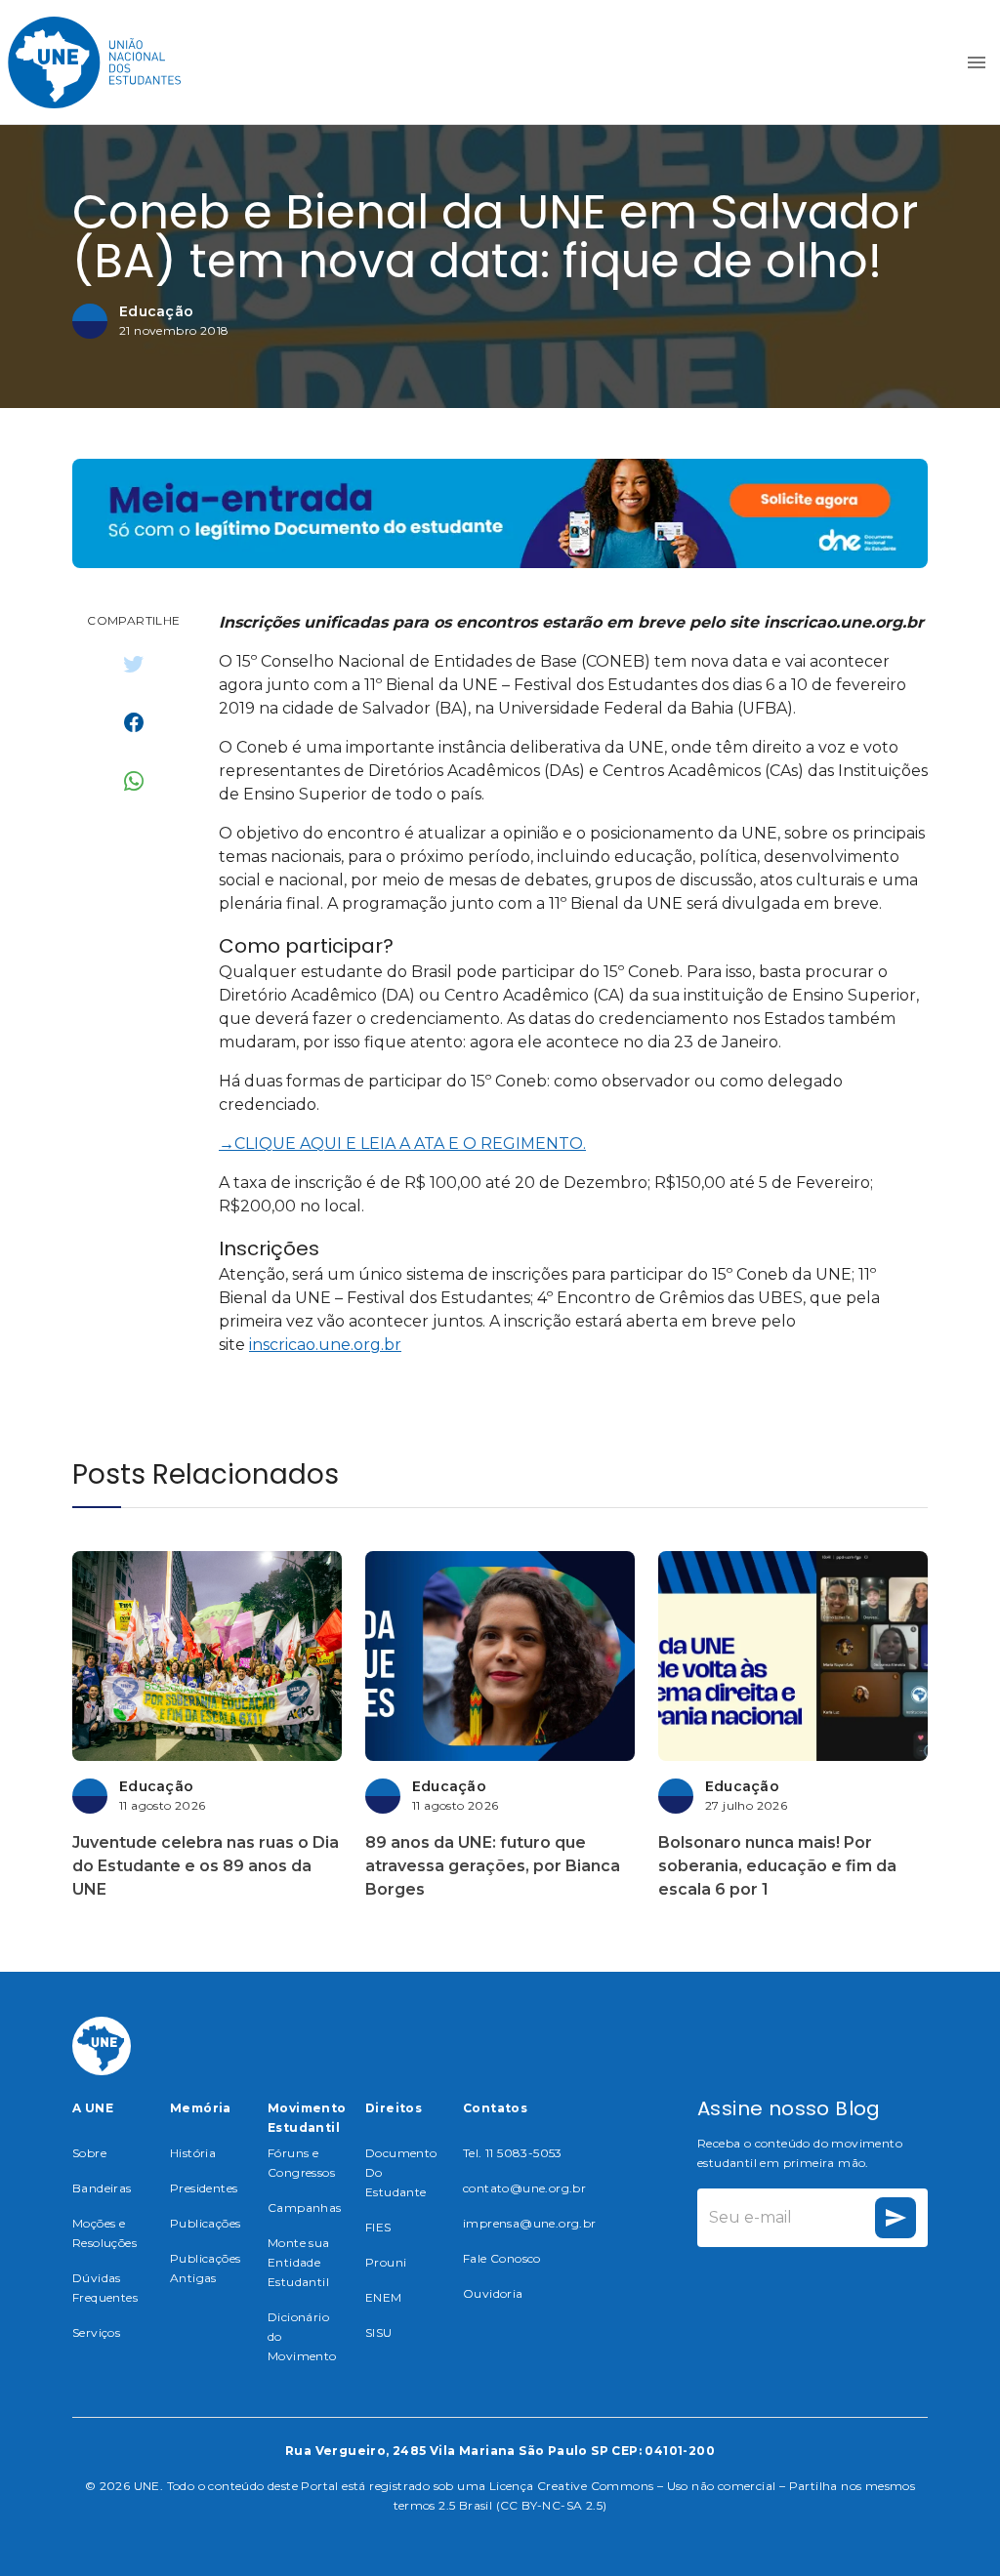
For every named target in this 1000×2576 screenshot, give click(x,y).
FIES (378, 2227)
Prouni (386, 2262)
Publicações (205, 2223)
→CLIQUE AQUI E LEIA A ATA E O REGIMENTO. (402, 1144)
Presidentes (204, 2188)
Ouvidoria (493, 2293)
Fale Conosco (502, 2258)
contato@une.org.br (524, 2188)
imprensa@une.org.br (530, 2223)
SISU (379, 2332)
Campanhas (305, 2208)
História (193, 2153)
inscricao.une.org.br (325, 1345)
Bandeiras (102, 2188)
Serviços (96, 2332)
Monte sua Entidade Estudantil (299, 2262)
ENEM (384, 2297)
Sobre (89, 2153)
